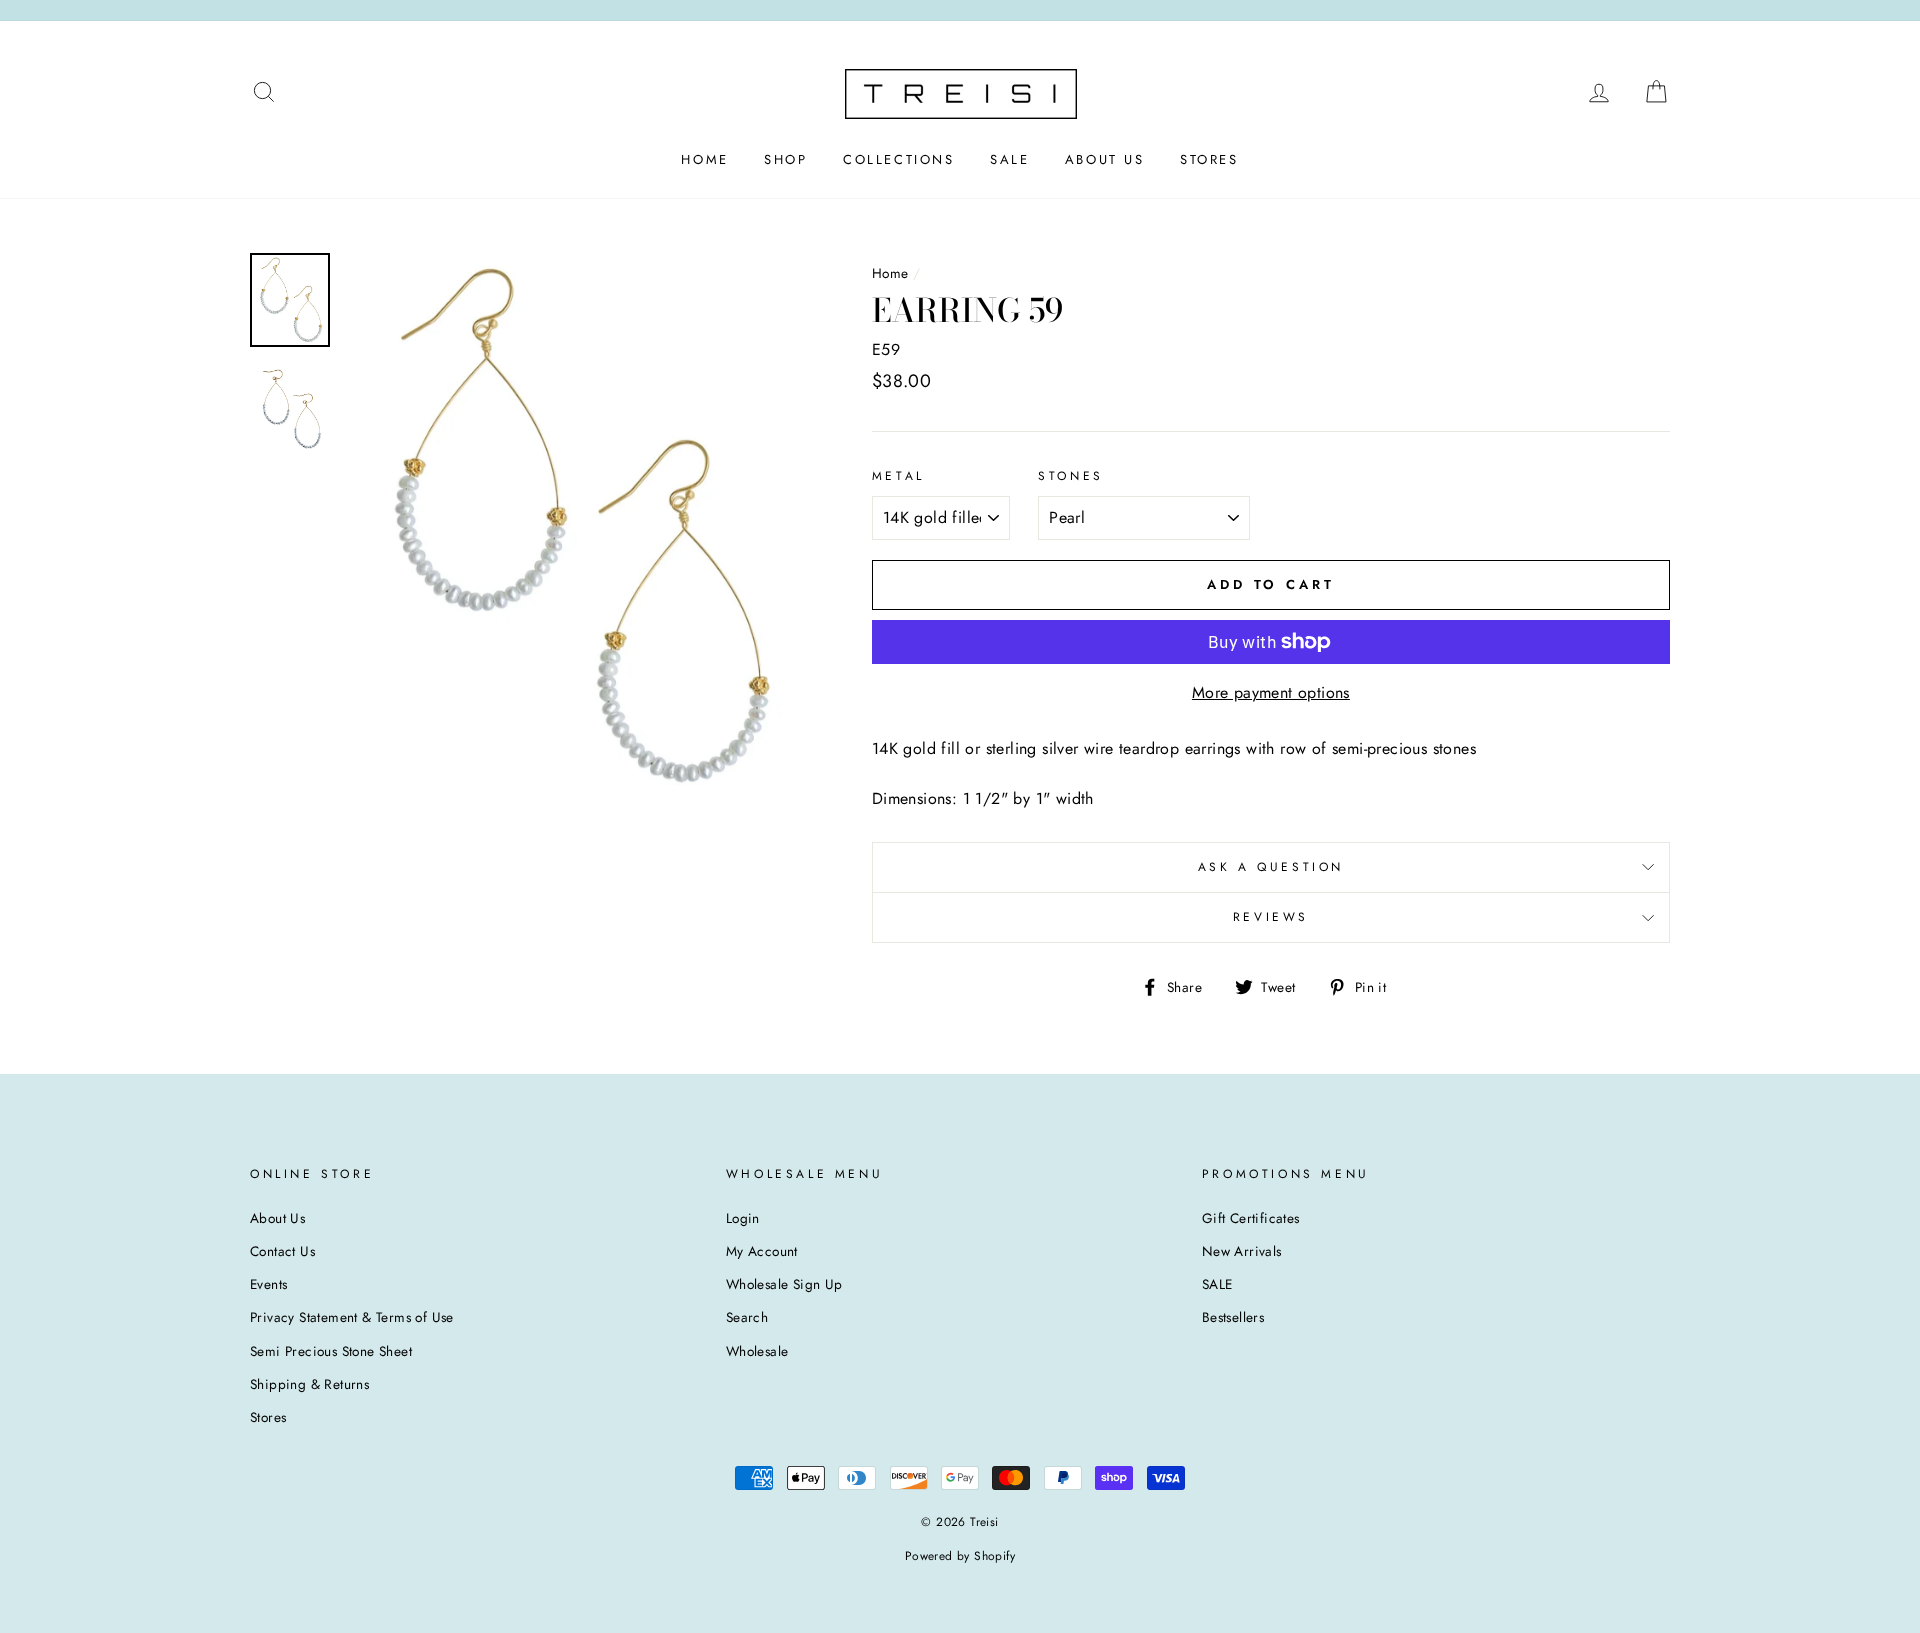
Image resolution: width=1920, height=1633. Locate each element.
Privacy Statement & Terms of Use (352, 1317)
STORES (1209, 159)
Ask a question (1271, 867)
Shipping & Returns (309, 1384)
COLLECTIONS (899, 159)
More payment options (1271, 692)
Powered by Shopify (960, 1556)
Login (743, 1218)
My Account (762, 1251)
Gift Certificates (1251, 1218)
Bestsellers (1233, 1317)
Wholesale (757, 1351)
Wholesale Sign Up (784, 1284)
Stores (268, 1417)
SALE (1009, 159)
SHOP (785, 159)
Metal (898, 476)
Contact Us (282, 1251)
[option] (575, 526)
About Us (277, 1218)
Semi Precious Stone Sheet (331, 1351)
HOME (704, 159)
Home (890, 273)
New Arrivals (1242, 1251)
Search (747, 1317)
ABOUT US (1105, 159)
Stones (1071, 476)
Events (268, 1284)
